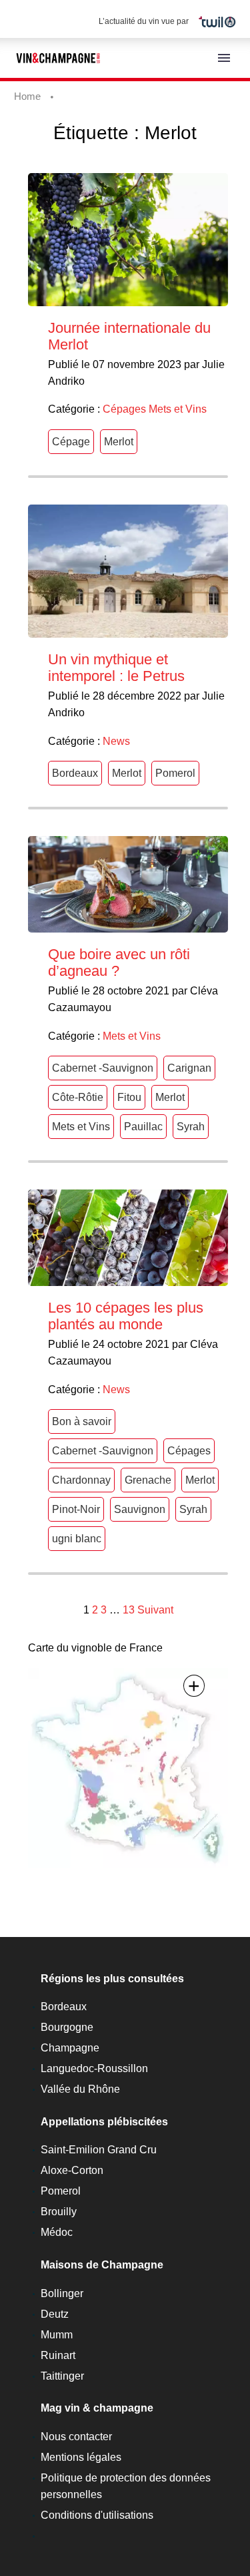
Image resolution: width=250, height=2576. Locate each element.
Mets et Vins (178, 409)
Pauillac (143, 1127)
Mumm (57, 2335)
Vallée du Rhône (80, 2089)
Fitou (129, 1097)
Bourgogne (67, 2027)
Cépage (71, 442)
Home (27, 96)
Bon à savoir (82, 1421)
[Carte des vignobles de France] (128, 1767)
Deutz (55, 2314)
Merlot (119, 442)
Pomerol (175, 773)
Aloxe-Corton (72, 2170)
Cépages (124, 409)
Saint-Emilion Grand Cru (99, 2150)
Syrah (191, 1127)
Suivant (155, 1610)
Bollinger (62, 2293)
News (116, 741)
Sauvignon (140, 1509)
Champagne (70, 2048)
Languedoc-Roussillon (94, 2068)
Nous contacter (76, 2437)
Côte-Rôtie (78, 1097)
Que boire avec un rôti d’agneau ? (119, 963)
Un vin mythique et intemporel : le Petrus (116, 668)
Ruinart (58, 2355)
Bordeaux (75, 773)
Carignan (189, 1068)
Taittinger (62, 2376)
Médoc (57, 2232)
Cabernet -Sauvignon (103, 1068)
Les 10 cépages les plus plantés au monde (126, 1316)
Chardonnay (81, 1480)
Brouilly (59, 2212)
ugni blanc (77, 1539)
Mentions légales (81, 2457)
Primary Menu (224, 58)
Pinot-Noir (76, 1509)
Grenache (148, 1480)
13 (129, 1610)
